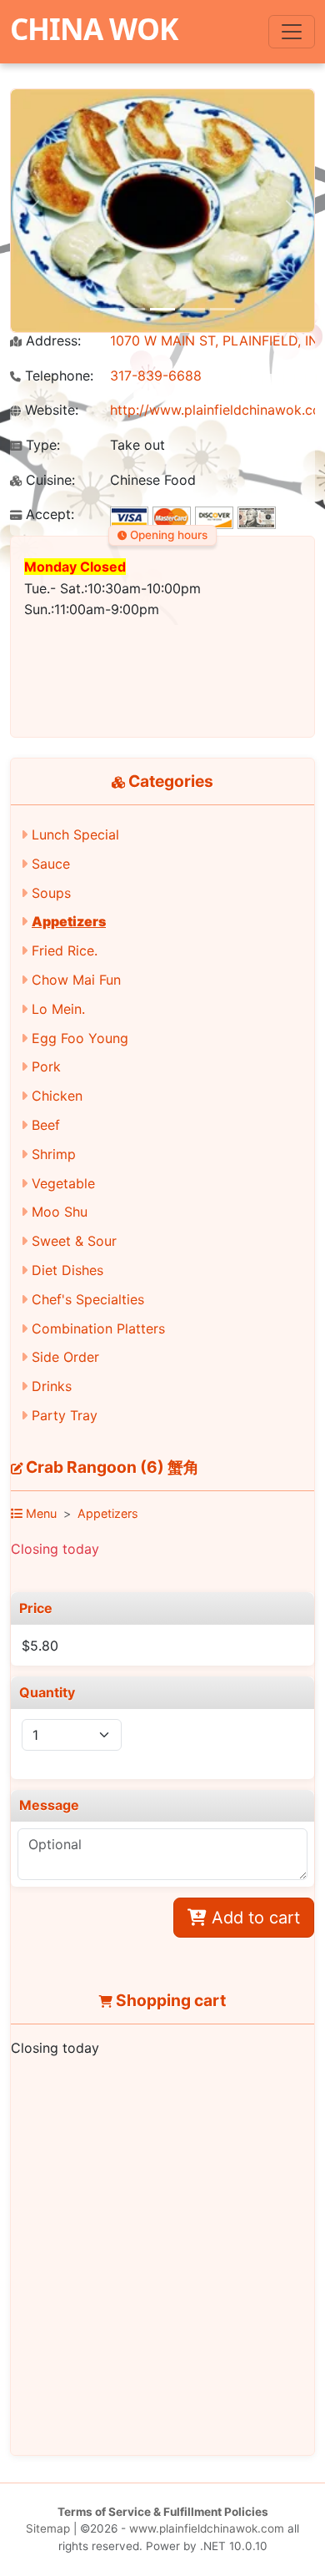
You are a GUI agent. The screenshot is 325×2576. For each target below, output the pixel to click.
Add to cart (253, 1918)
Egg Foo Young (80, 1038)
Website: (50, 410)
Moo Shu (60, 1212)
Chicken (57, 1096)
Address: (51, 341)
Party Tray (65, 1415)
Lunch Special (75, 834)
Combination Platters (98, 1328)
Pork (46, 1066)
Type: (41, 445)
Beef (46, 1125)
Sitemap (48, 2528)
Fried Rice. (65, 950)
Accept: (48, 514)
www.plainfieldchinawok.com (207, 2528)
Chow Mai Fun (76, 980)
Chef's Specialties (88, 1299)
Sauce (51, 864)
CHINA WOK (94, 28)
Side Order (65, 1357)
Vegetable (63, 1183)
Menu (40, 1513)
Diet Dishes (67, 1270)
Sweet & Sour (74, 1241)
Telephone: (57, 376)
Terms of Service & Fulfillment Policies (163, 2512)
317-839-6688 (156, 376)
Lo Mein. (58, 1009)
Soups (51, 893)
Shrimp (54, 1154)
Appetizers (69, 921)
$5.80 (40, 1646)
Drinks (52, 1386)
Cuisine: (48, 480)
